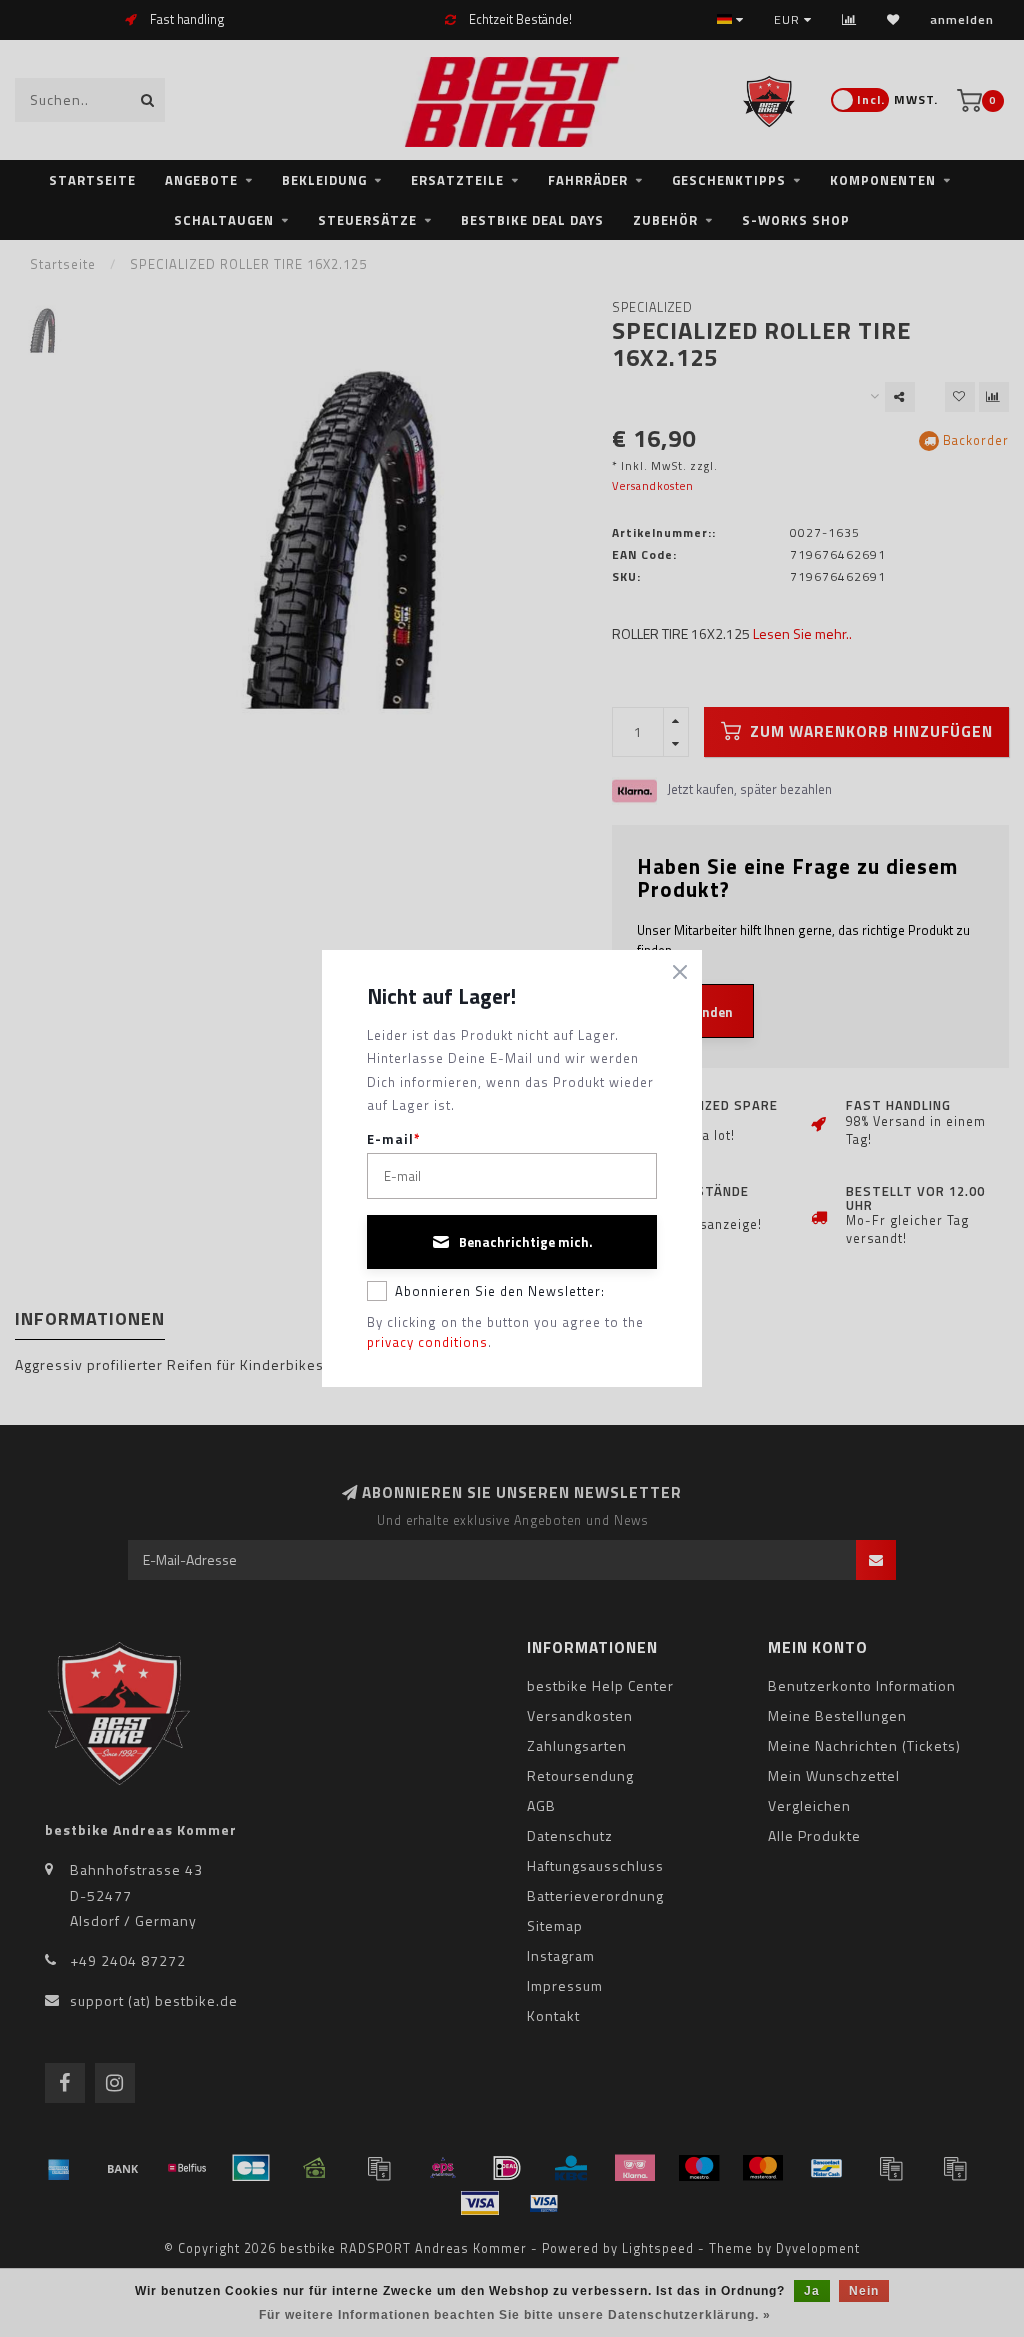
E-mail (394, 1139)
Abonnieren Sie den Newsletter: (500, 1291)
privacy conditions (427, 1342)
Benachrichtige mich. (526, 1242)
